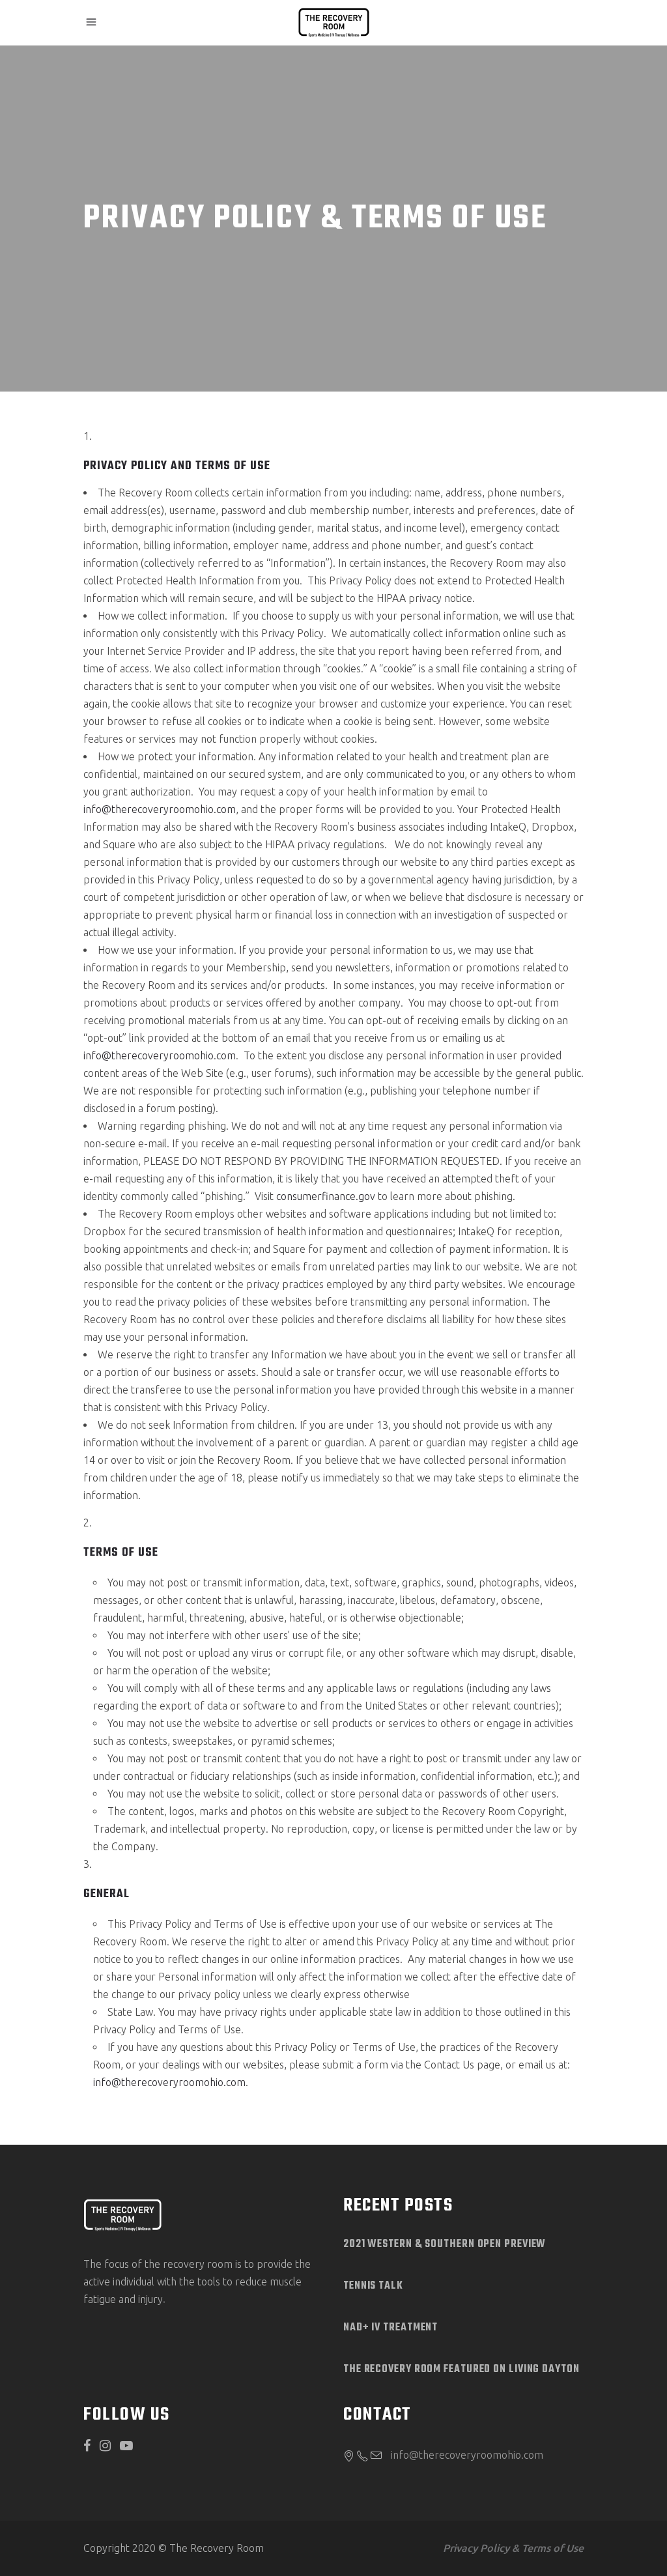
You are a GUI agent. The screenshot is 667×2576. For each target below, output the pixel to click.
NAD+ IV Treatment (390, 2328)
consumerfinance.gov (326, 1196)
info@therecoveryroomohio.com (160, 809)
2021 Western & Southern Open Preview (445, 2244)
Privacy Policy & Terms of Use (513, 2548)
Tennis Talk (373, 2286)
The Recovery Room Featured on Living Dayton (461, 2369)
